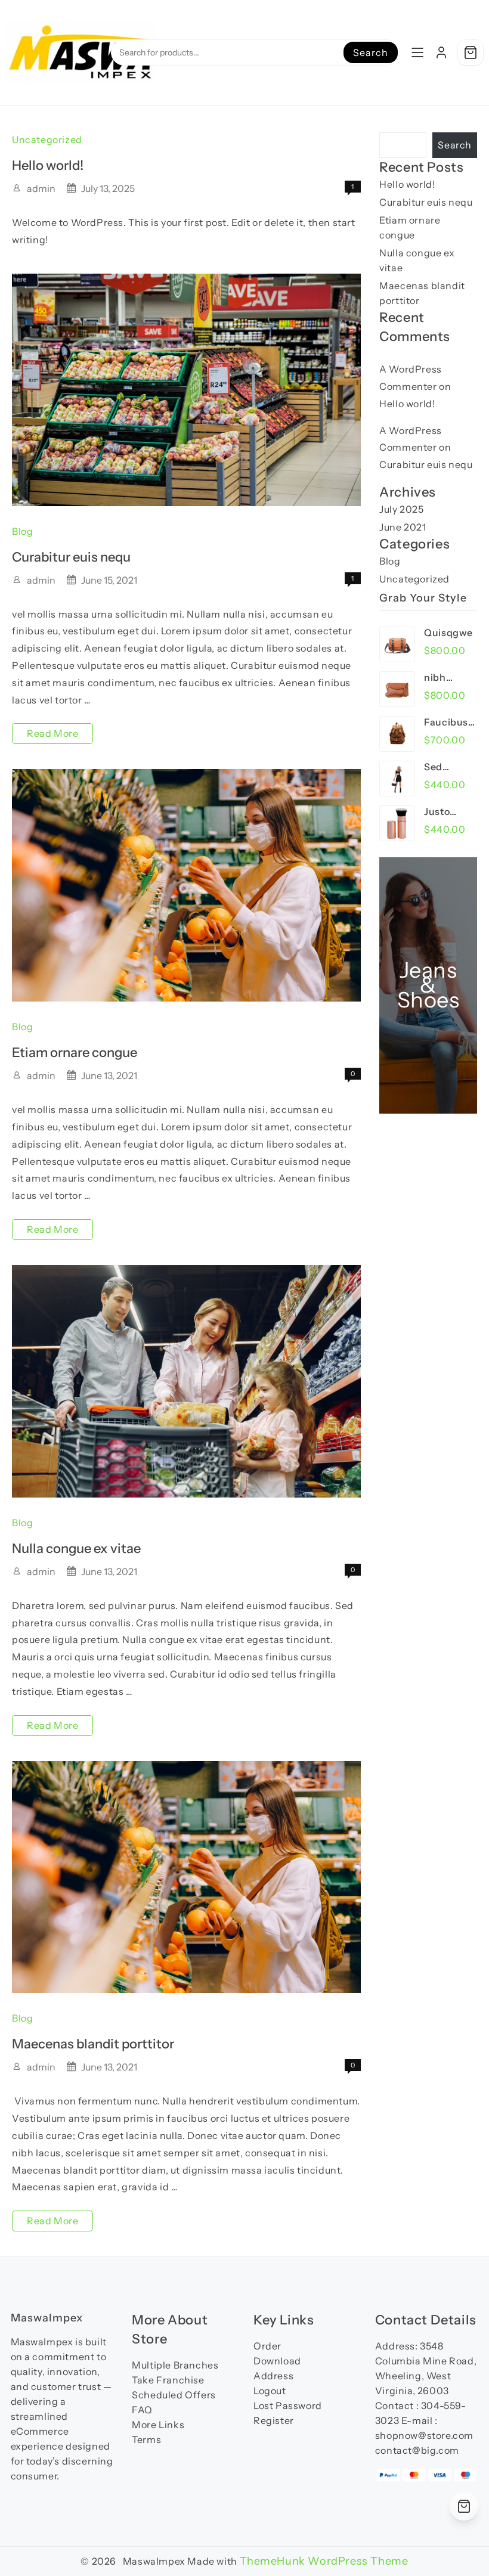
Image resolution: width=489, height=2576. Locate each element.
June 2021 (403, 527)
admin (41, 188)
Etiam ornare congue (75, 1053)
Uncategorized (47, 140)
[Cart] (471, 52)
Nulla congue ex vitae (76, 1549)
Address (273, 2376)
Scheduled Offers (174, 2395)
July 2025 (401, 509)
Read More (52, 735)
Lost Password (288, 2405)
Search (370, 52)
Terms (146, 2439)
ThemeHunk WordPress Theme (324, 2561)
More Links (158, 2425)
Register (274, 2420)
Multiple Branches (175, 2365)
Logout (270, 2391)
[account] (441, 52)
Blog (22, 531)
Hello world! (48, 165)
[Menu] (417, 52)
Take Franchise (168, 2380)
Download (277, 2361)
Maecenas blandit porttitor (93, 2044)
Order (267, 2346)
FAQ (142, 2410)
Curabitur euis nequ (71, 557)
